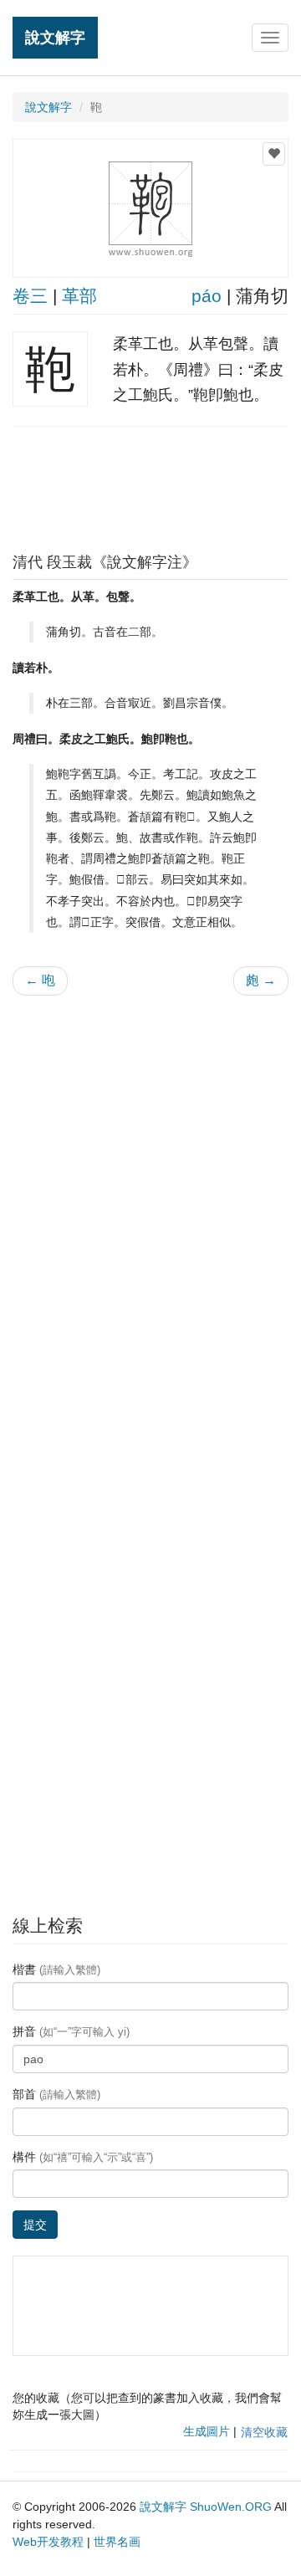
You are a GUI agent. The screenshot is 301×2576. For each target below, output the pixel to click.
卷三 (30, 296)
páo (207, 296)
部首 (56, 2094)
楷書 (56, 1969)
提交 (35, 2225)
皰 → (261, 980)
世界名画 (117, 2542)
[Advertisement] (150, 485)
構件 (83, 2157)
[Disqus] (150, 1221)
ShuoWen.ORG (231, 2507)
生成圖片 (207, 2431)
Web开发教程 (48, 2542)
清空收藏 (264, 2432)
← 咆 (40, 980)
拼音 (71, 2031)
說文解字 (55, 37)
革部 (79, 296)
